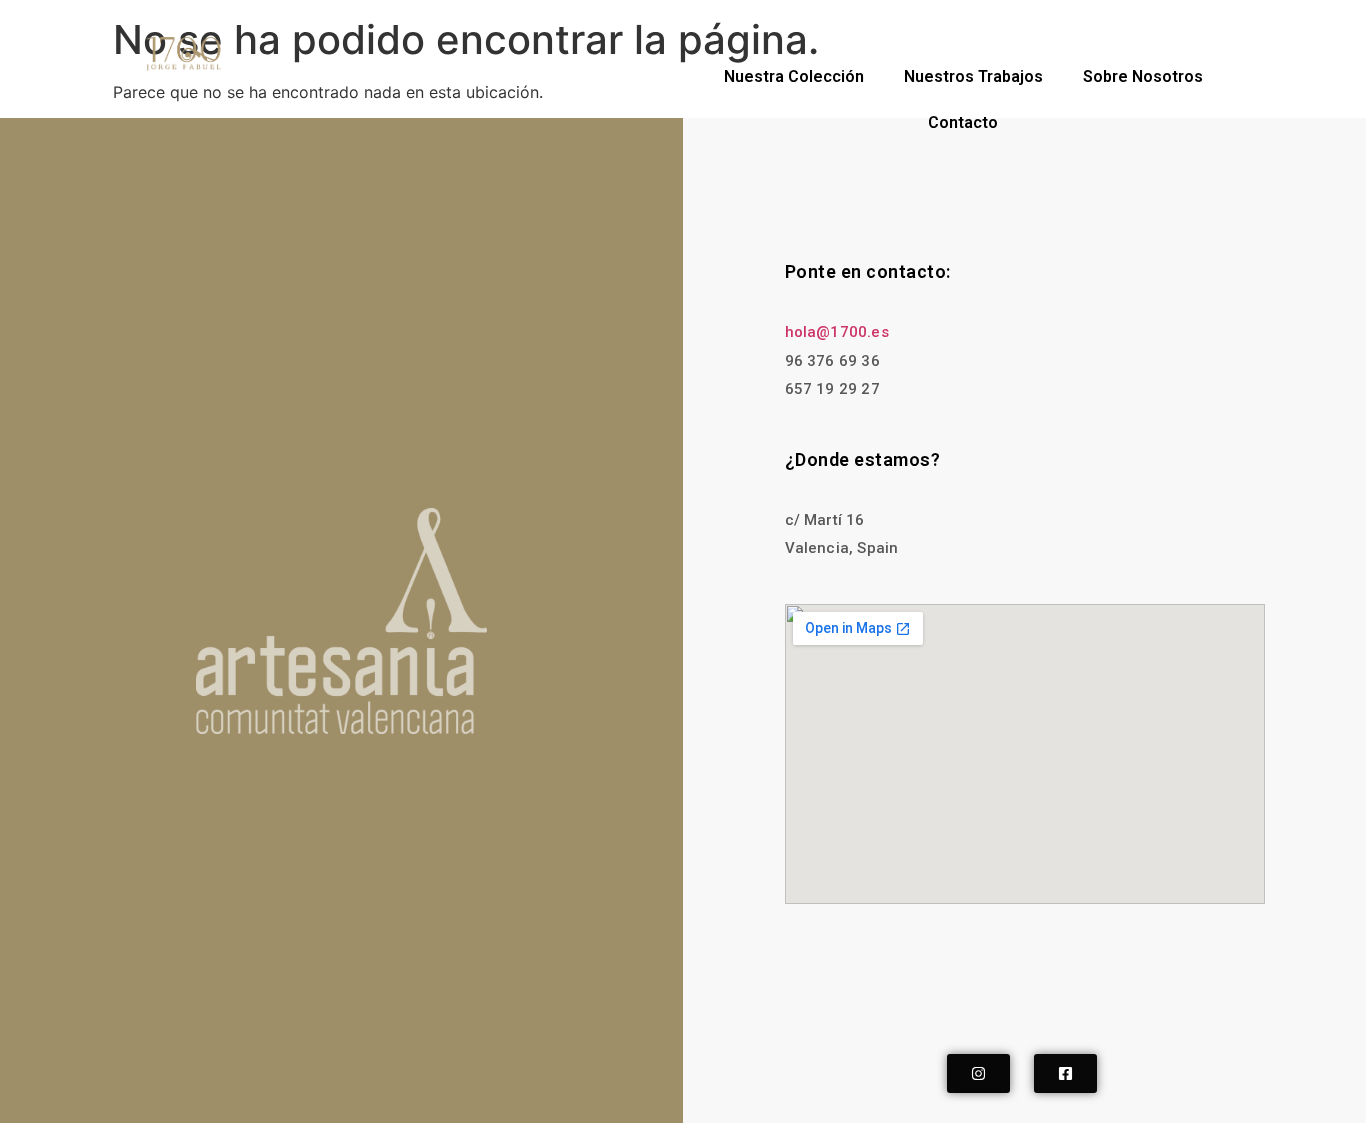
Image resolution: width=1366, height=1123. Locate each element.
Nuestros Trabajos (973, 76)
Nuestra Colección (794, 76)
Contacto (963, 122)
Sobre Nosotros (1143, 76)
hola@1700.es (837, 332)
